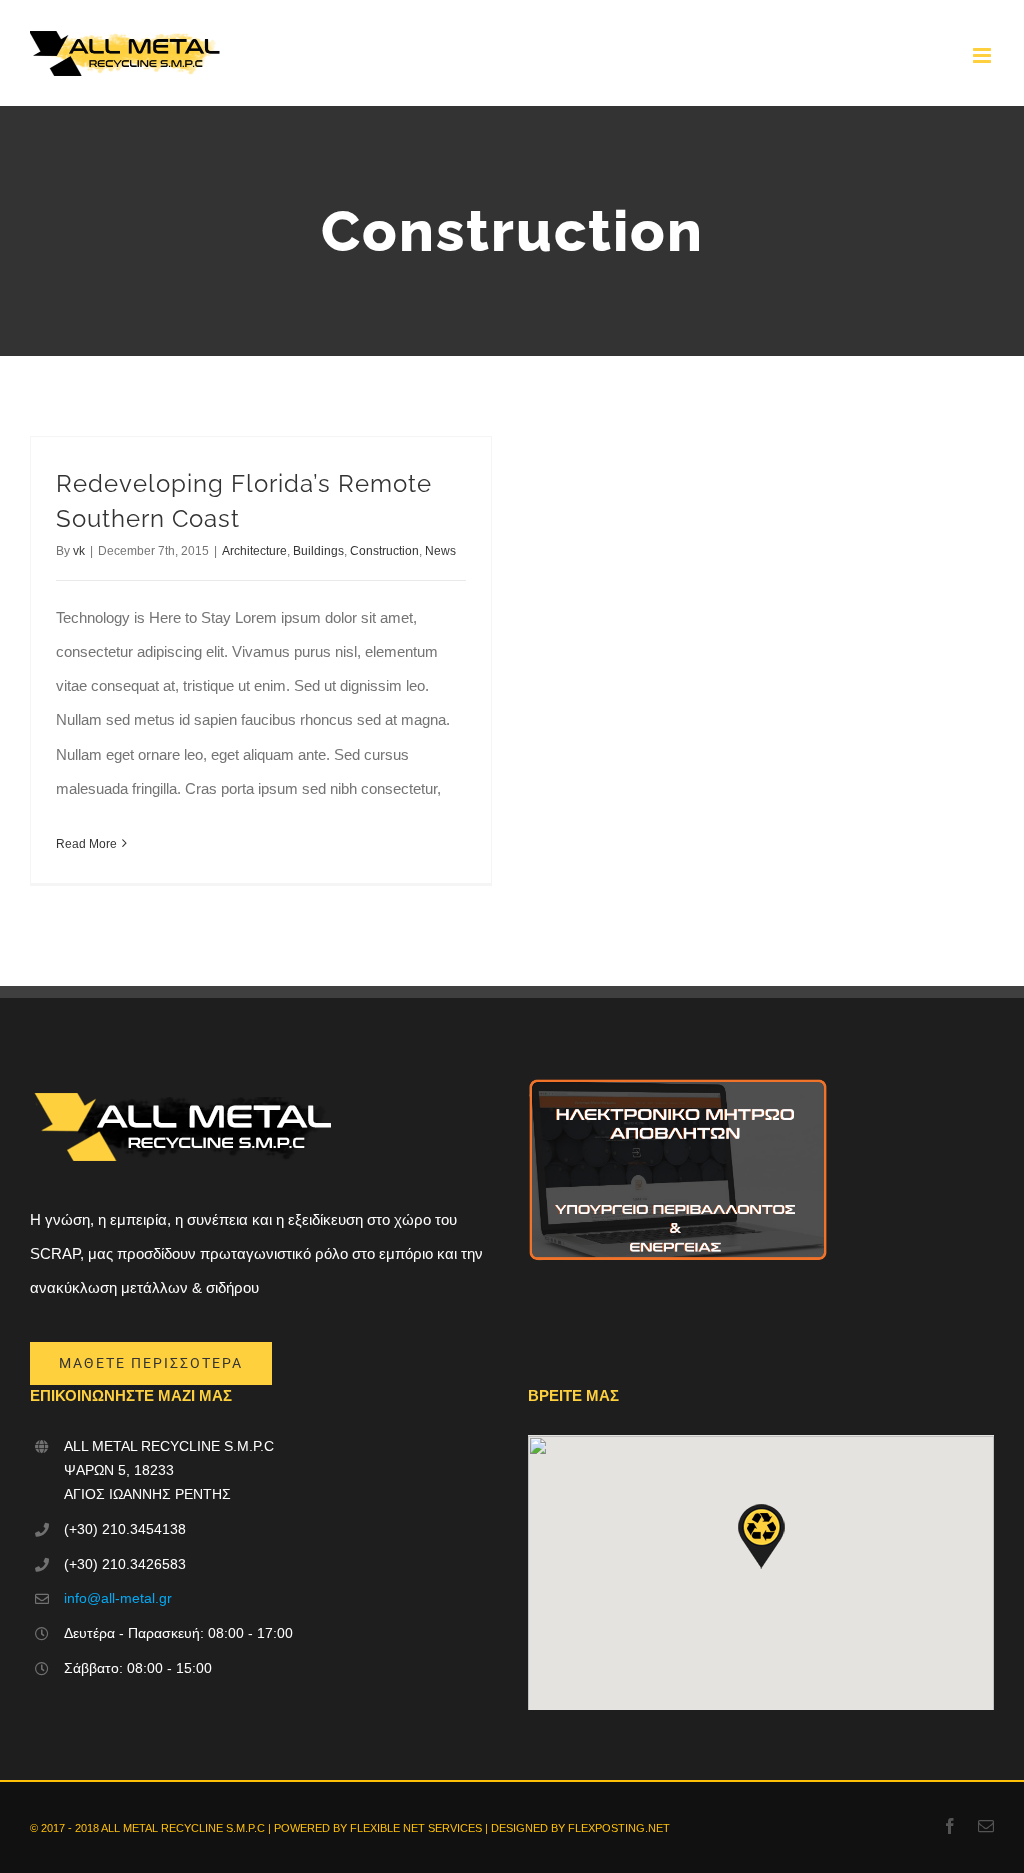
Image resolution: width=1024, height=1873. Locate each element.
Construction (384, 551)
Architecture (254, 551)
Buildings (318, 551)
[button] (761, 1537)
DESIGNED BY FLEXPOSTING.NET (580, 1828)
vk (79, 551)
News (440, 551)
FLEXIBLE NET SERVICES (416, 1828)
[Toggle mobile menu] (983, 55)
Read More (86, 844)
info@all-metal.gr (118, 1598)
